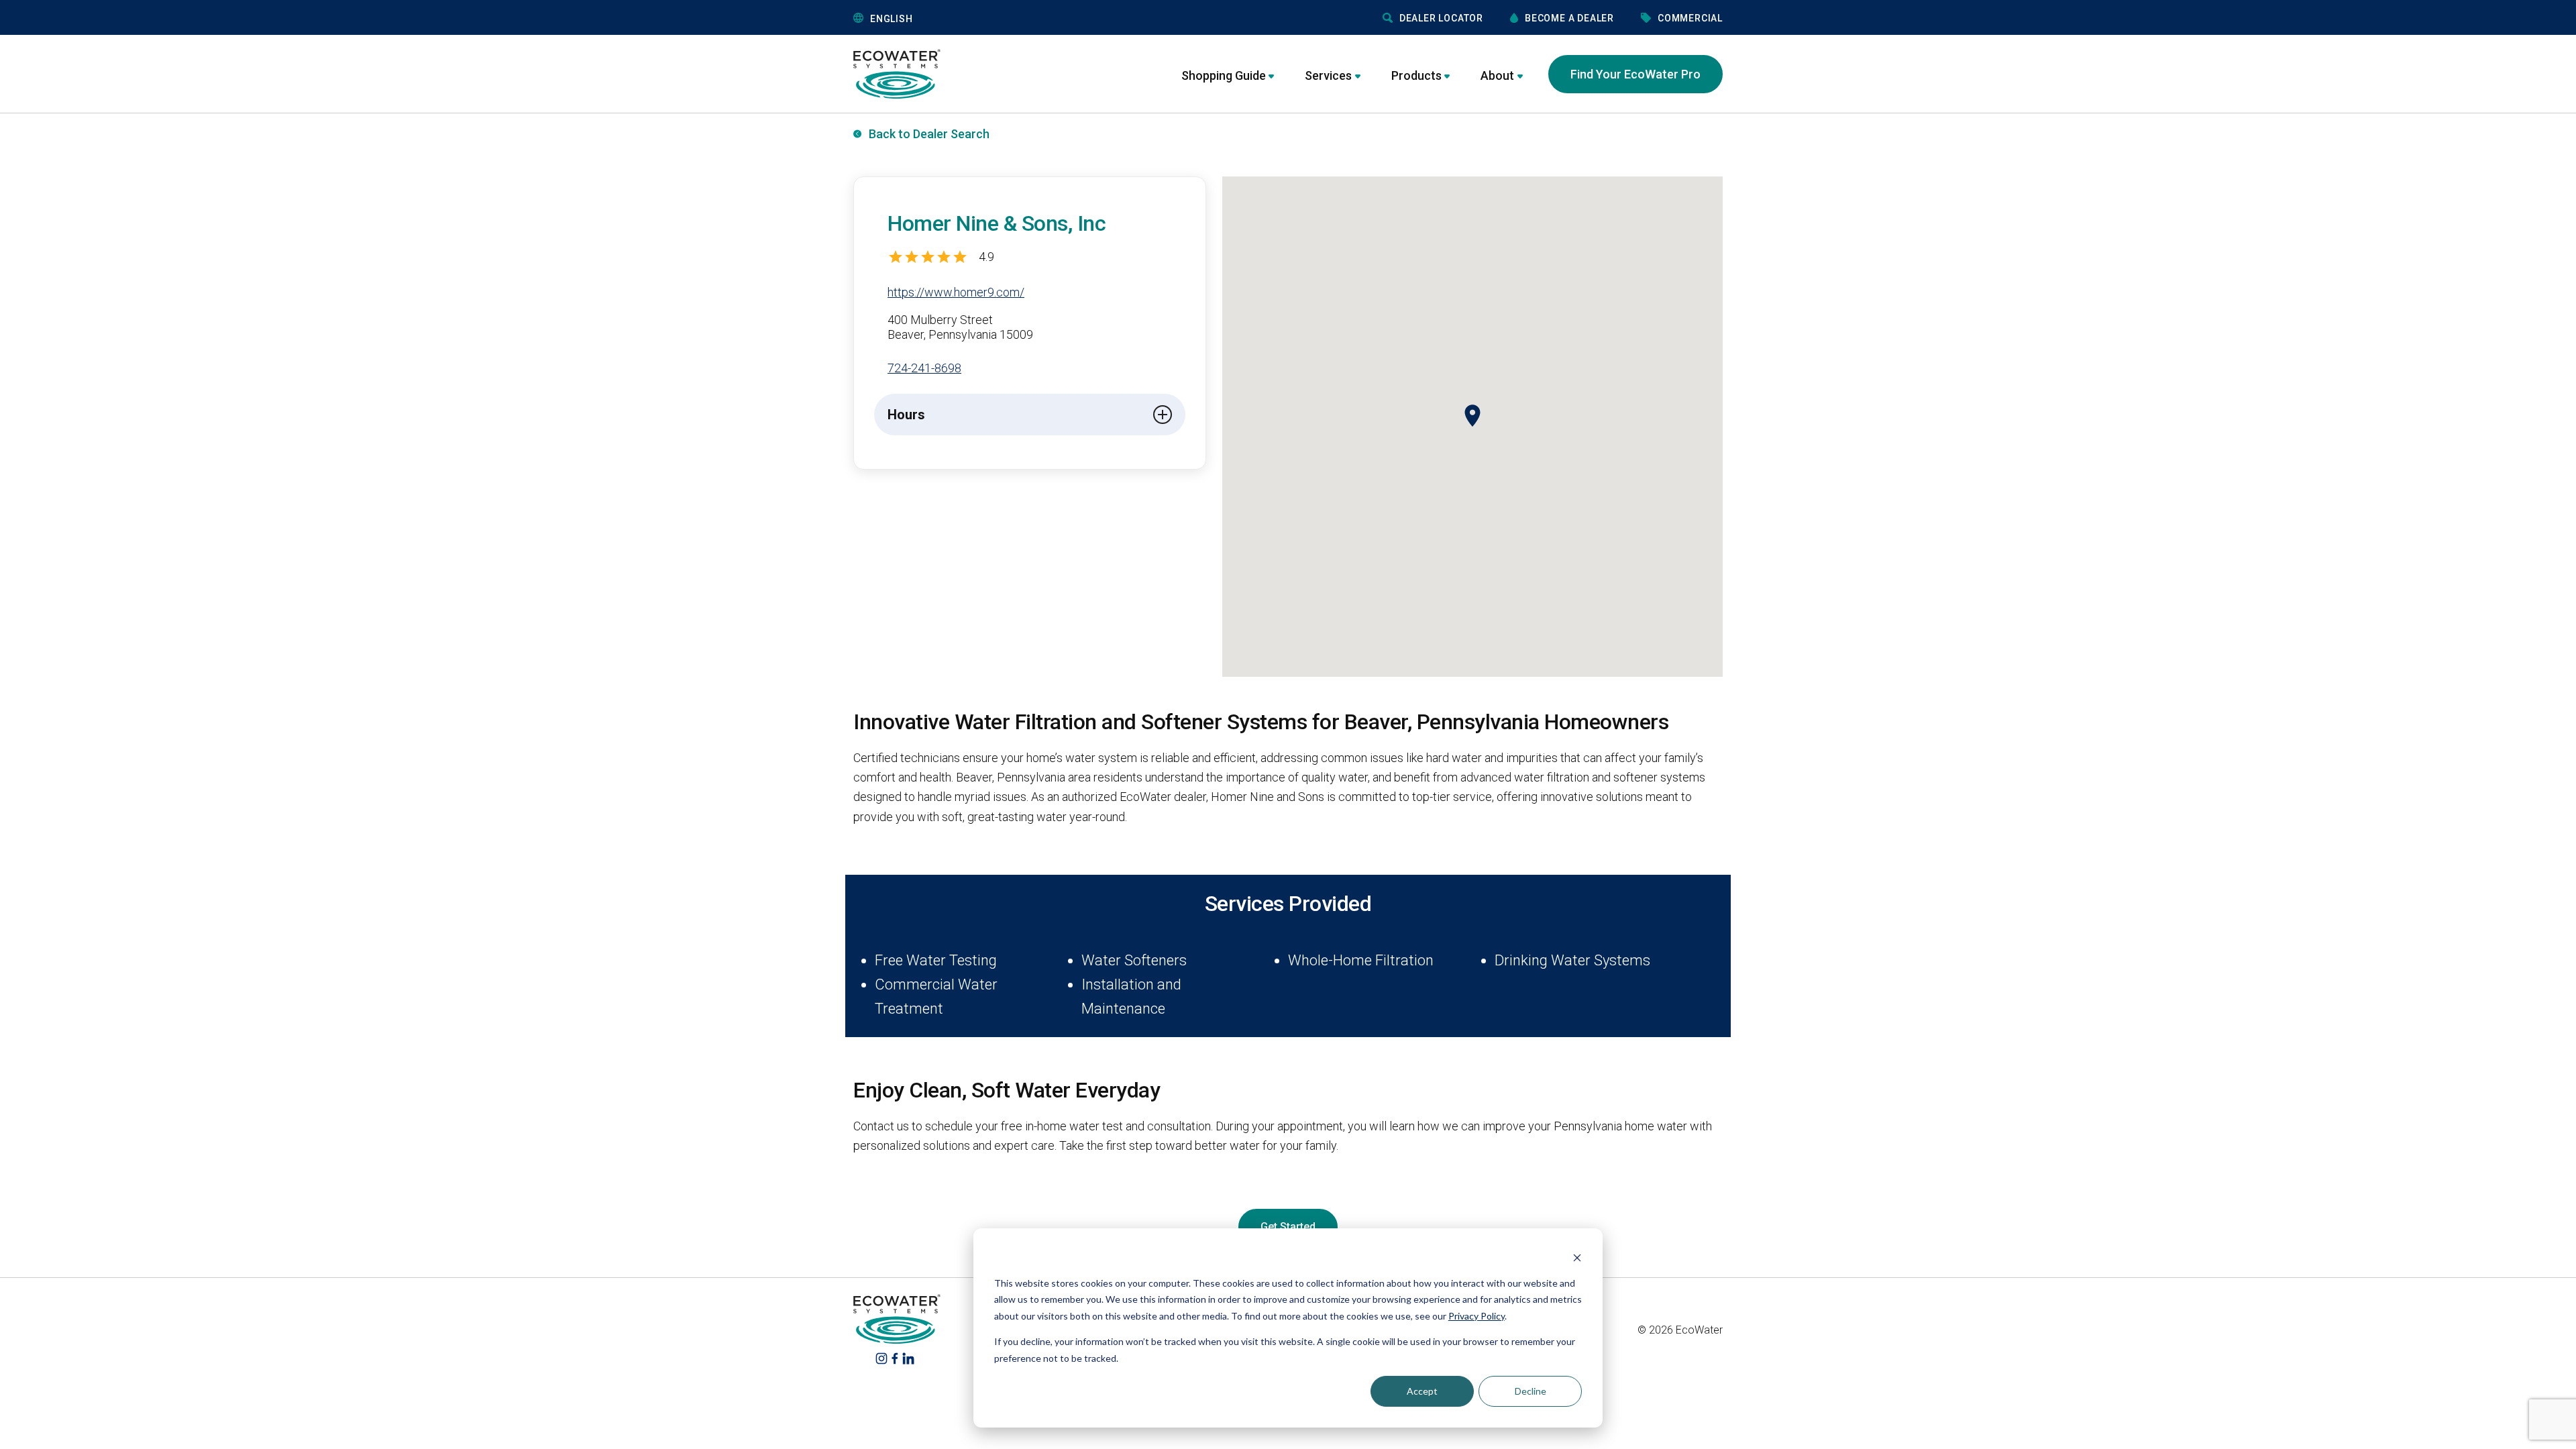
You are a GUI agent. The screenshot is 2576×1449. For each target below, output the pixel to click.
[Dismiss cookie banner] (1577, 1257)
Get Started (1288, 1227)
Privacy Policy (1477, 1316)
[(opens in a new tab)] (881, 1357)
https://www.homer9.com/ (956, 292)
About (1497, 75)
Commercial (1690, 18)
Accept (1422, 1391)
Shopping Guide (1224, 75)
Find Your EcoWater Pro (1635, 74)
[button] (955, 18)
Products (1416, 75)
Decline (1531, 1391)
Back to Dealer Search (929, 134)
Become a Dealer (1569, 18)
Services (1328, 75)
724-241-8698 (924, 368)
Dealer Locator (1441, 18)
